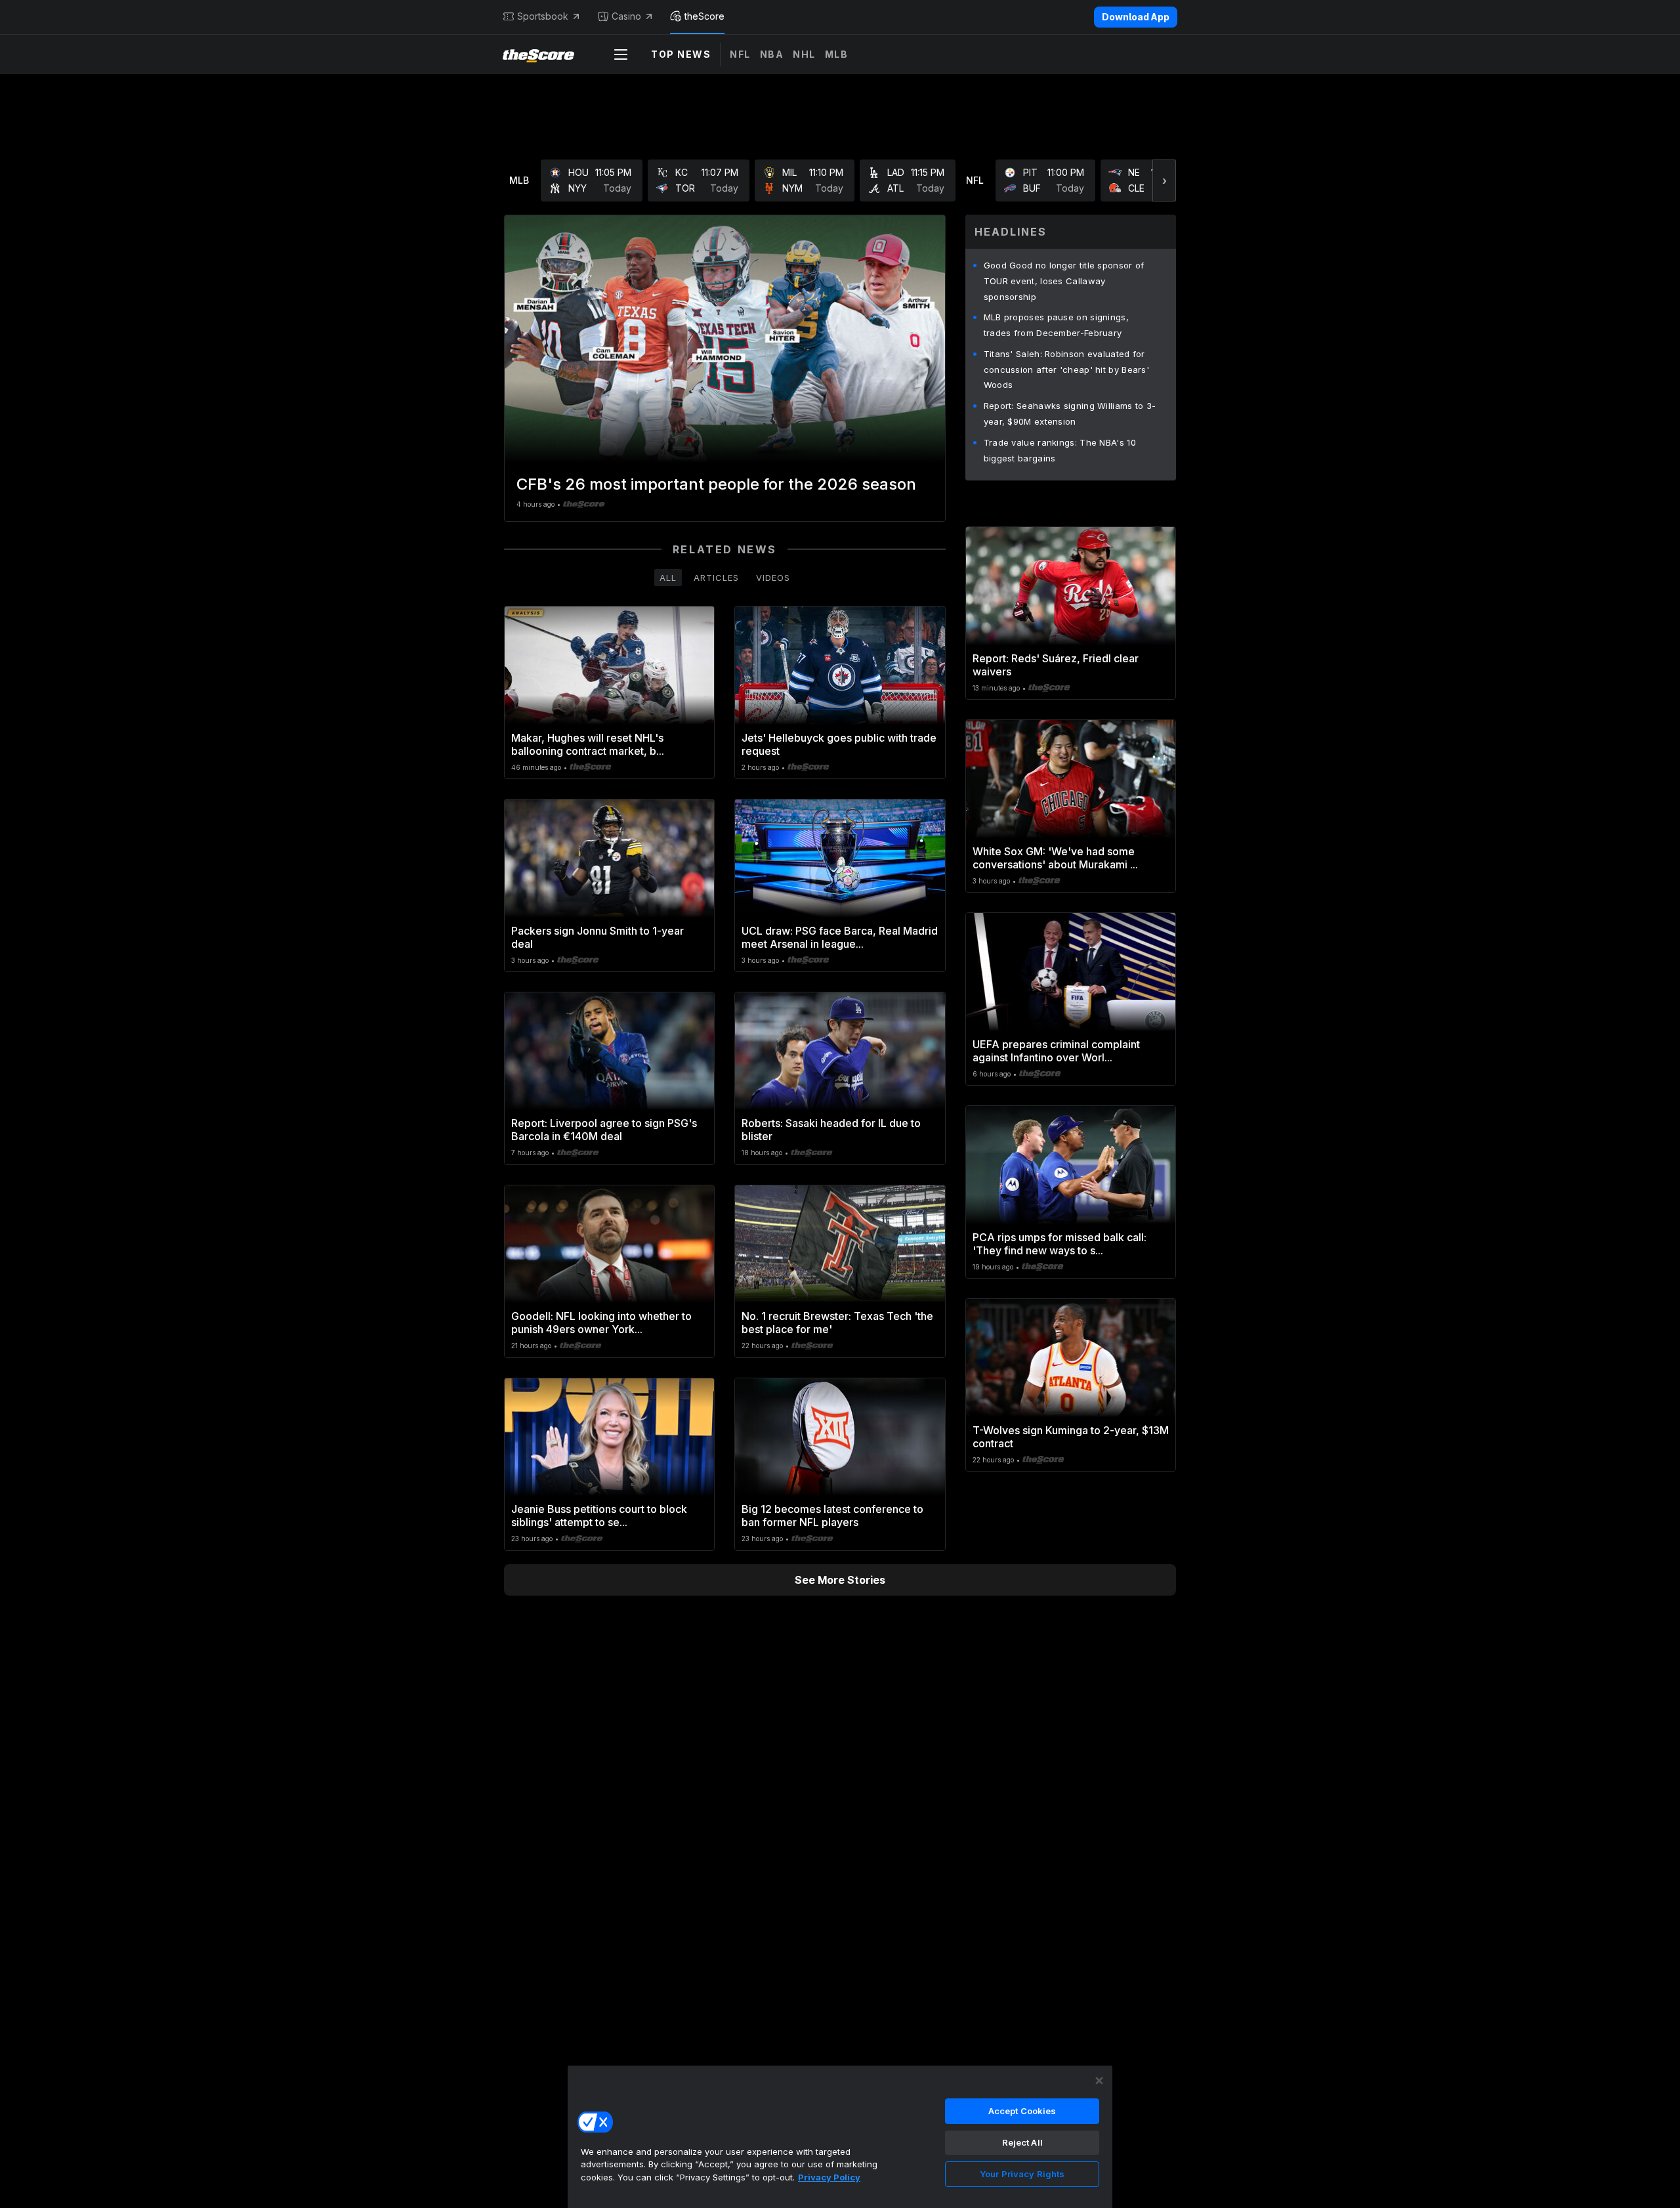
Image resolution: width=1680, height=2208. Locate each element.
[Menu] (621, 54)
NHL (804, 54)
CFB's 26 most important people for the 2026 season (716, 484)
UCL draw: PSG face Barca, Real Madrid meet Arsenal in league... (840, 937)
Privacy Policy (829, 2177)
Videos (773, 578)
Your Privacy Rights (1022, 2174)
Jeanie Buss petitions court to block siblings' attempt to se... (599, 1516)
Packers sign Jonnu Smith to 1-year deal (598, 937)
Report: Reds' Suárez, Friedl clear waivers (1056, 665)
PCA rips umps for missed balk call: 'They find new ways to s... (1060, 1244)
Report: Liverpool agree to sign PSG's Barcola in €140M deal (604, 1130)
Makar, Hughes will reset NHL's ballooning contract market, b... (588, 744)
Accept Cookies (1022, 2111)
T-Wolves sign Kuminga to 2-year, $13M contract (1071, 1437)
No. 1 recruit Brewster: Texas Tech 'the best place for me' (837, 1323)
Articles (716, 578)
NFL (740, 54)
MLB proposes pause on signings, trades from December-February (1056, 325)
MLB (837, 54)
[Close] (1099, 2081)
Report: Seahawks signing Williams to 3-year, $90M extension (1070, 414)
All (668, 578)
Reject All (1022, 2142)
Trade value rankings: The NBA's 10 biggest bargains (1060, 450)
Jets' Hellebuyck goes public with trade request (839, 744)
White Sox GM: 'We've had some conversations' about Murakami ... (1055, 858)
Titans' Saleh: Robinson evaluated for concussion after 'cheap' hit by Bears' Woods (1066, 370)
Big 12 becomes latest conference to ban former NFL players (832, 1516)
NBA (772, 54)
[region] (840, 2136)
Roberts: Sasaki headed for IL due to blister (831, 1130)
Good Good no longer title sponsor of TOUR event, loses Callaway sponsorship (1064, 281)
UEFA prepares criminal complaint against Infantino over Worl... (1056, 1051)
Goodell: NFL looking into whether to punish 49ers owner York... (601, 1323)
